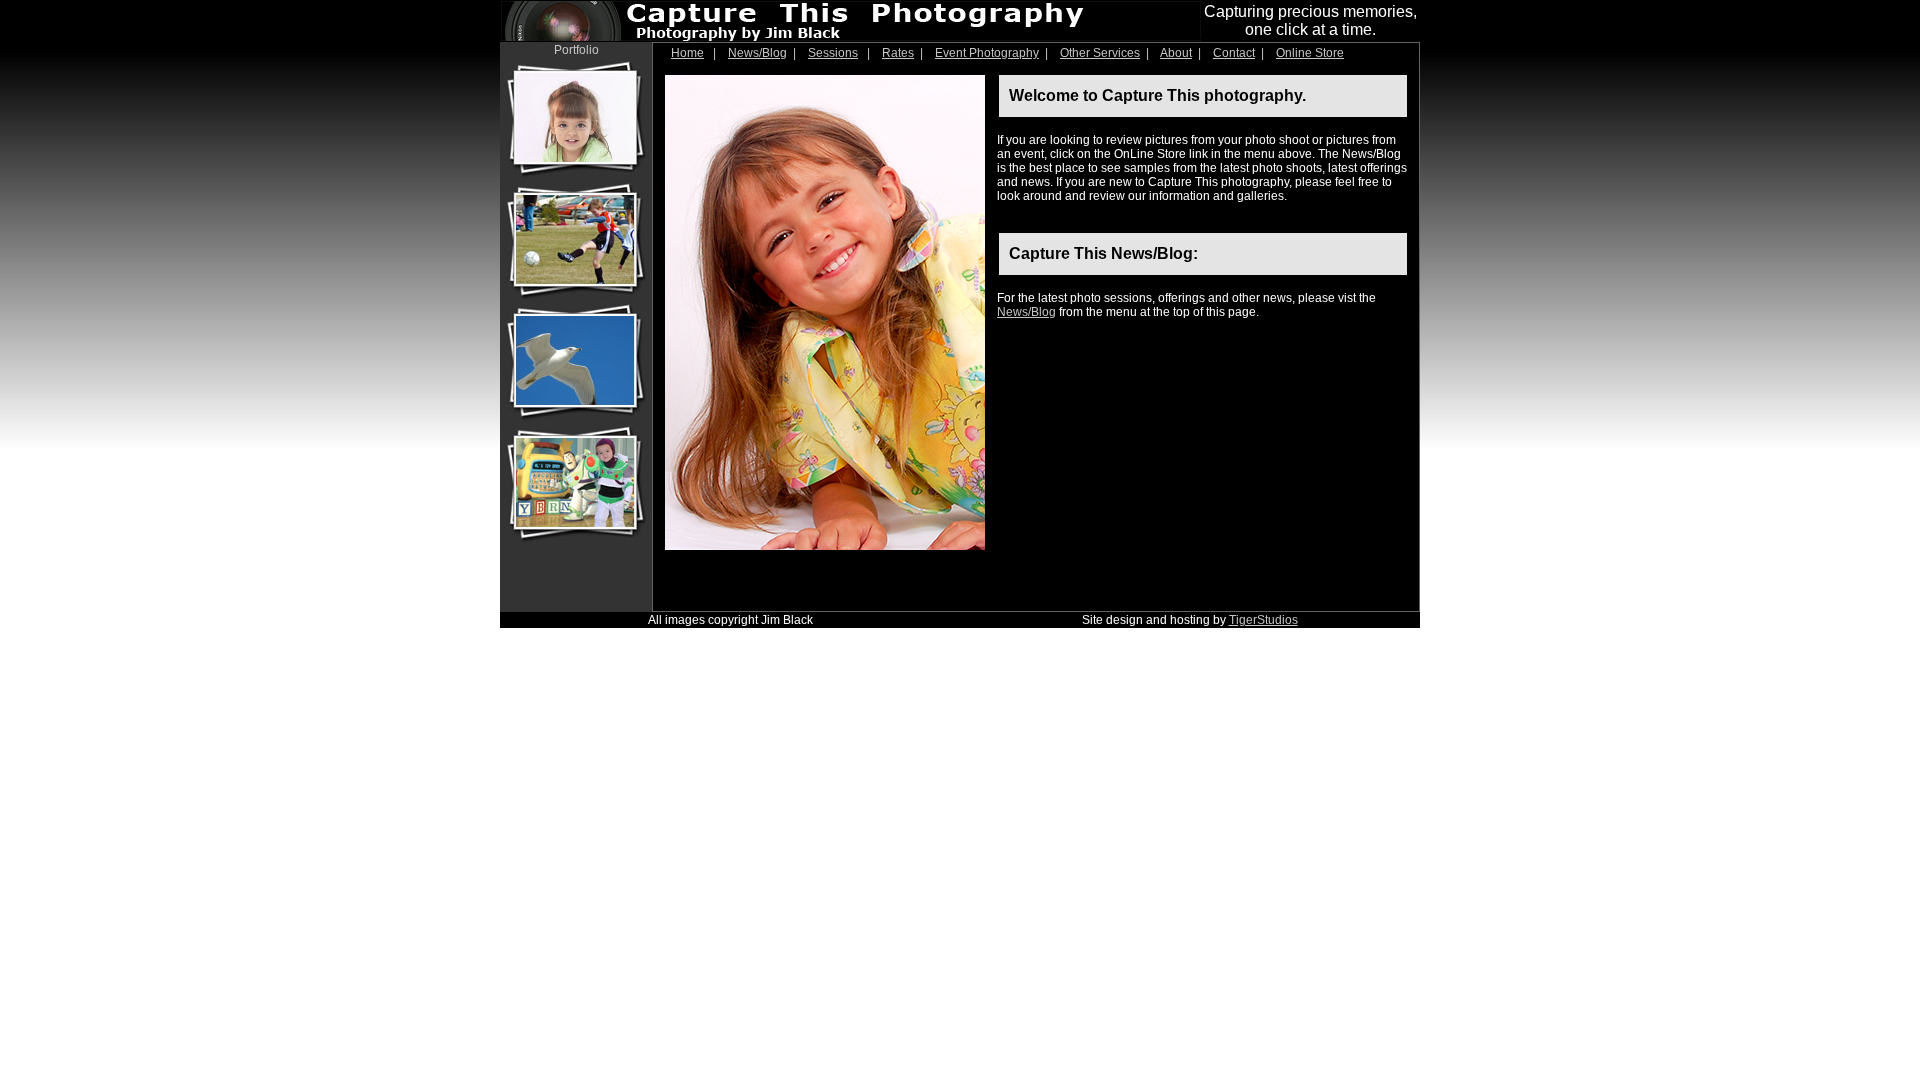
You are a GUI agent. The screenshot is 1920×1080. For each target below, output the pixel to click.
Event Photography (987, 53)
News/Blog (757, 53)
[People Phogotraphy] (576, 174)
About (1176, 53)
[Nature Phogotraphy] (576, 417)
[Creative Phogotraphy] (576, 539)
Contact (1234, 53)
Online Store (1310, 53)
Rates (898, 53)
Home (687, 53)
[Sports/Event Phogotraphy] (576, 296)
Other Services (1100, 53)
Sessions (833, 53)
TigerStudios (1263, 620)
